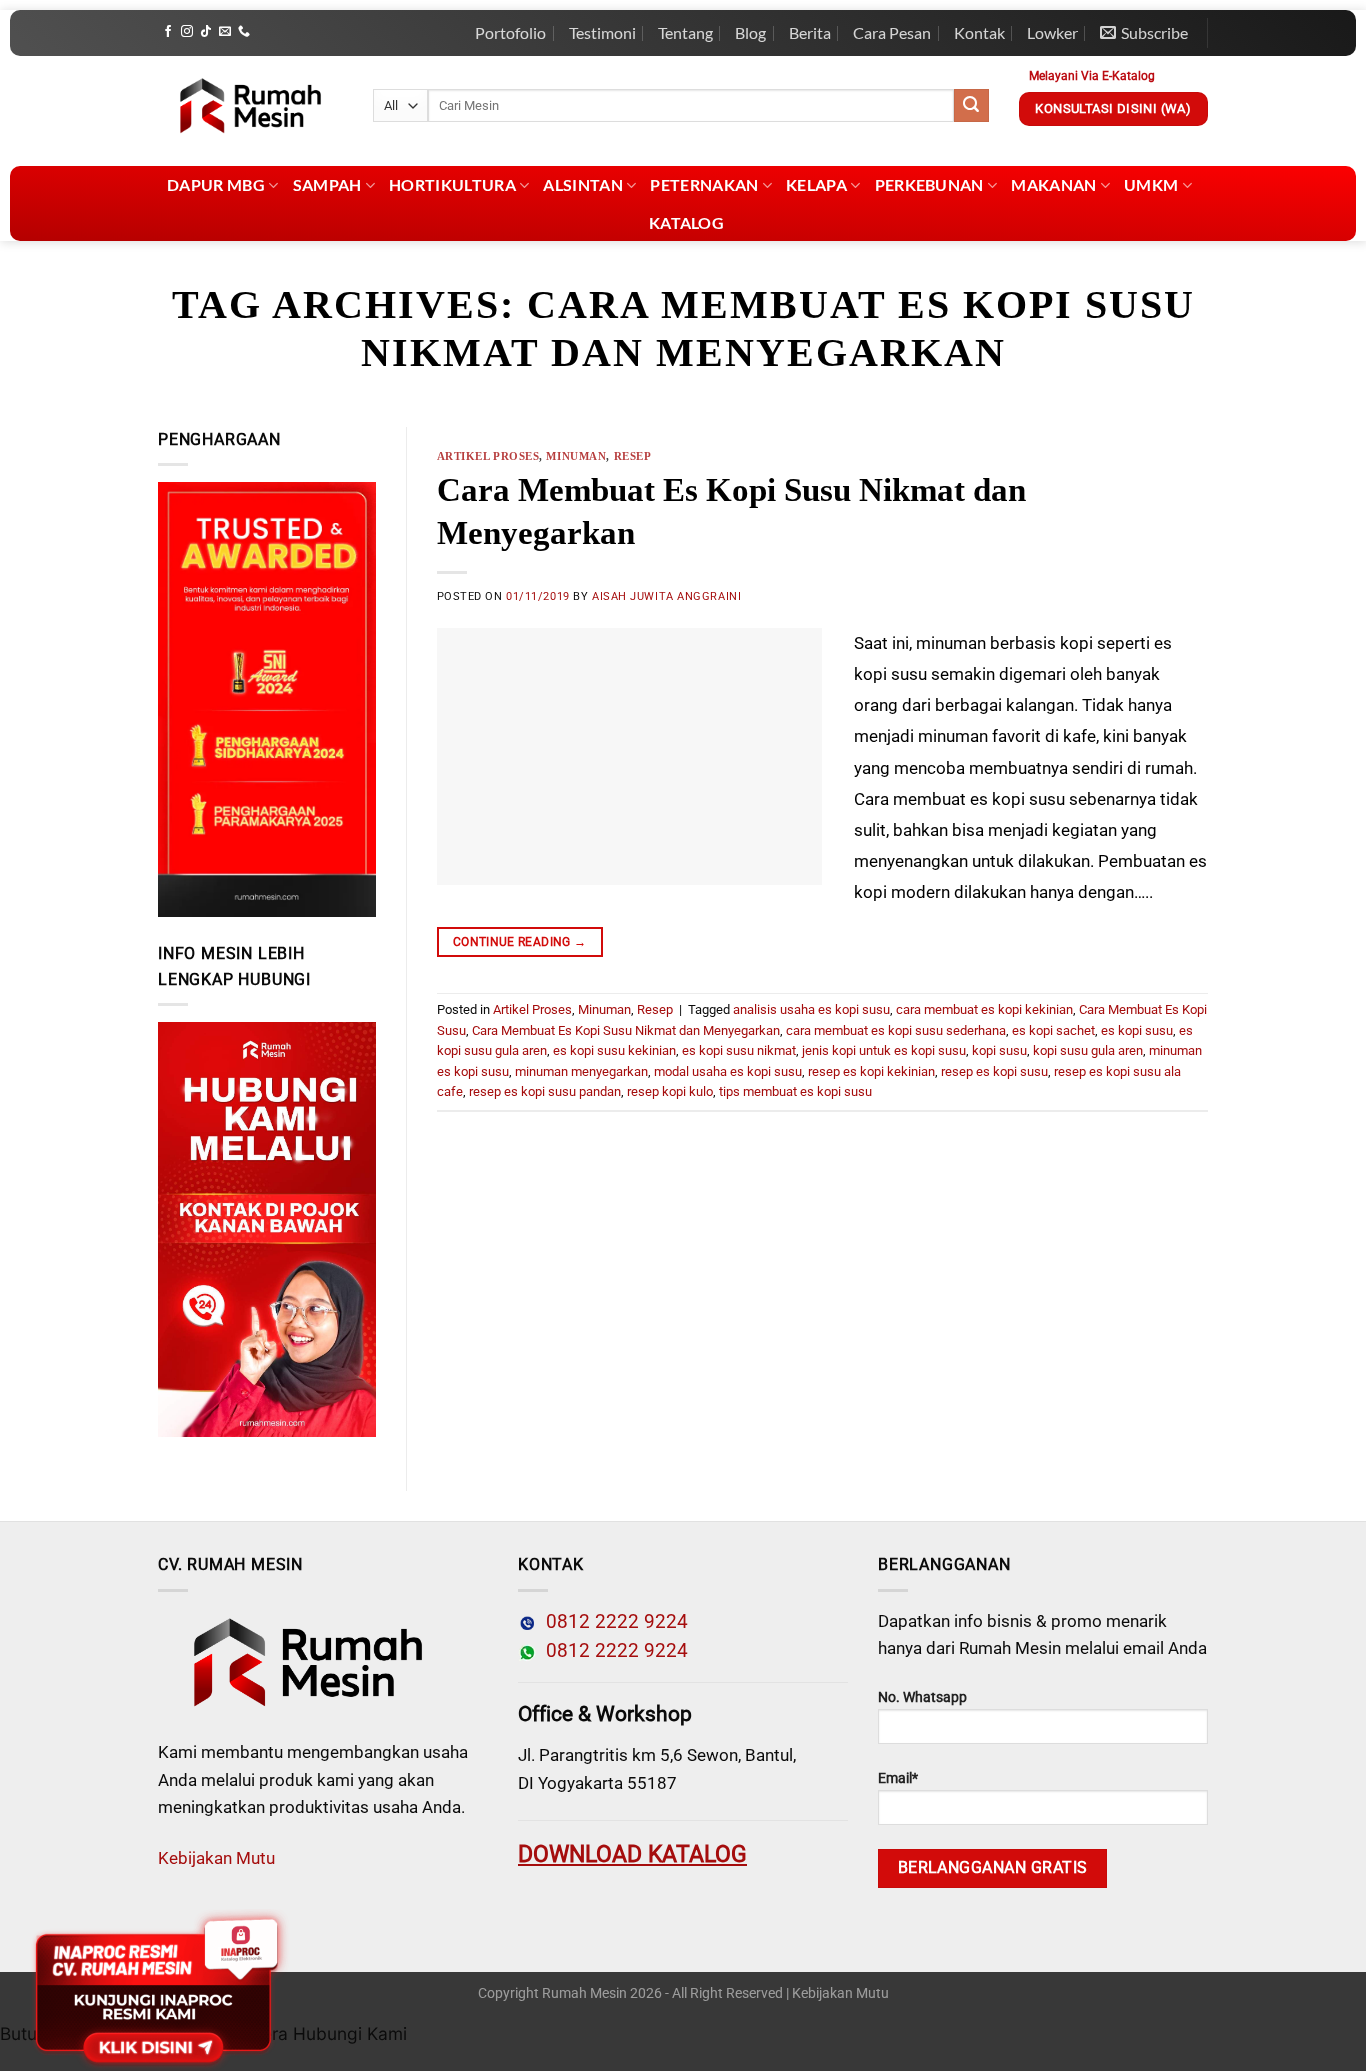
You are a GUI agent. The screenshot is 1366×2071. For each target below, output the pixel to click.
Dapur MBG (216, 184)
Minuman (576, 456)
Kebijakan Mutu (216, 1858)
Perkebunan (929, 184)
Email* (898, 1778)
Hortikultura (452, 184)
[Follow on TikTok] (206, 32)
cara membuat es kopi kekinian (984, 1009)
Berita (810, 32)
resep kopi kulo (670, 1091)
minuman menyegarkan (581, 1071)
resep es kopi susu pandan (545, 1091)
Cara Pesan (892, 32)
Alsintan (583, 184)
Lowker (1052, 32)
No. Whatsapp (922, 1697)
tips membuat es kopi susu (795, 1091)
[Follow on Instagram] (187, 32)
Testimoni (602, 32)
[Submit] (971, 106)
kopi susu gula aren (1088, 1050)
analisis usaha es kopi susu (811, 1009)
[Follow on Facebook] (168, 32)
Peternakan (704, 184)
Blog (750, 32)
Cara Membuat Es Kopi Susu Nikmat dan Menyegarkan (626, 1030)
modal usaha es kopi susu (728, 1071)
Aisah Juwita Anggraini (666, 596)
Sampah (327, 184)
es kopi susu (1137, 1030)
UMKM (1151, 184)
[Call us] (244, 32)
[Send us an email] (225, 32)
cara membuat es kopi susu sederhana (896, 1030)
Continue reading (520, 942)
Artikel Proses (488, 456)
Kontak (979, 32)
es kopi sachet (1053, 1030)
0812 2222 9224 (612, 1622)
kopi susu (999, 1050)
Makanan (1053, 184)
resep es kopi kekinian (871, 1071)
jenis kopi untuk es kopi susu (884, 1050)
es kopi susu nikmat (739, 1050)
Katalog (686, 222)
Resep (633, 456)
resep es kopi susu (994, 1071)
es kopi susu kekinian (614, 1050)
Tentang (685, 32)
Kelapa (816, 184)
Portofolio (510, 32)
